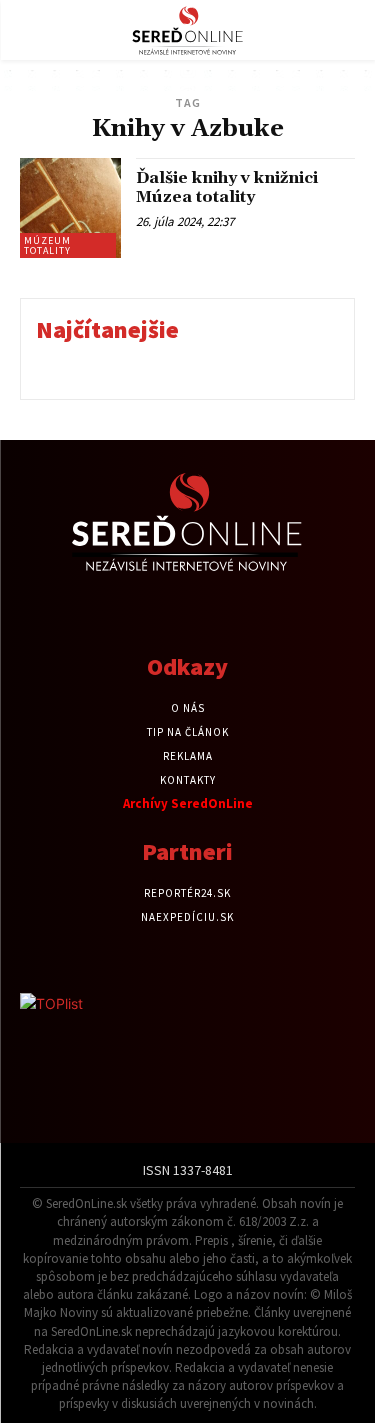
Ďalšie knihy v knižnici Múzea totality (227, 187)
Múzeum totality (47, 245)
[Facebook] (152, 612)
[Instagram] (187, 612)
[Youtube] (222, 612)
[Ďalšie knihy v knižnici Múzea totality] (70, 208)
